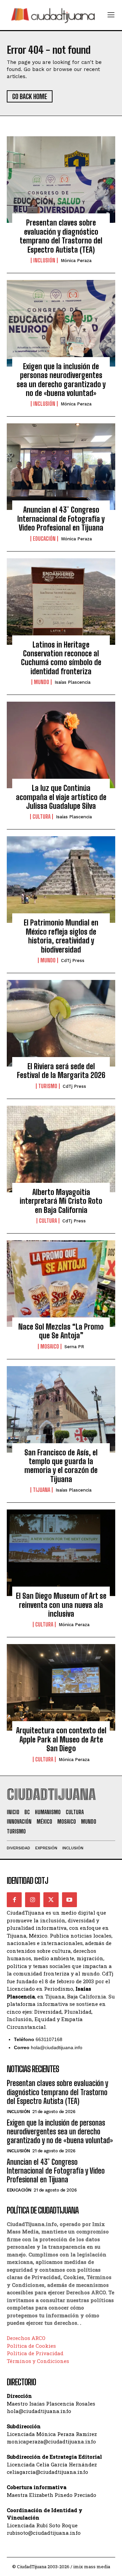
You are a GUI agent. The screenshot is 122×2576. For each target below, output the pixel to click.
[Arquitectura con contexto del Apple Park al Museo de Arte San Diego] (61, 1687)
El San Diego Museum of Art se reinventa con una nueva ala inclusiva (61, 1605)
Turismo (48, 1086)
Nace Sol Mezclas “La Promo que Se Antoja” (61, 1331)
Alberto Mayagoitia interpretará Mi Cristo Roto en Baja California (61, 1201)
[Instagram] (33, 1900)
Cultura (42, 817)
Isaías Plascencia (73, 682)
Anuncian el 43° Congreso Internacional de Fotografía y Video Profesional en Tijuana (61, 519)
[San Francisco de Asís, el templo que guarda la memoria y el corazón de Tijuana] (61, 1409)
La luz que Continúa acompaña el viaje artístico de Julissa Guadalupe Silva (61, 797)
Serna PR (74, 1347)
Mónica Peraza (76, 261)
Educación (44, 539)
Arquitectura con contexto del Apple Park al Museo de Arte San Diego (61, 1739)
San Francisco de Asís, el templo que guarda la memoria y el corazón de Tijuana (61, 1466)
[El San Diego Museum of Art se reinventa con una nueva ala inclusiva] (61, 1553)
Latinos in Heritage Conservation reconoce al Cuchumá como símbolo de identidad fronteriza (61, 658)
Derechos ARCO (26, 2338)
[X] (51, 1900)
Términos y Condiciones (38, 2361)
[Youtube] (69, 1900)
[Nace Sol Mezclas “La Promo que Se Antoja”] (61, 1284)
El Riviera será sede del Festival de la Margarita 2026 (61, 1071)
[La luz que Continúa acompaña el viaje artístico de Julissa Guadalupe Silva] (61, 745)
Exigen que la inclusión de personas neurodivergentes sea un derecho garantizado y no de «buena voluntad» (61, 380)
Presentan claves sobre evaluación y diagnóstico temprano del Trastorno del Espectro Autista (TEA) (61, 236)
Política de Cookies (31, 2346)
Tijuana (42, 1490)
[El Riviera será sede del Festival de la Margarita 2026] (61, 1023)
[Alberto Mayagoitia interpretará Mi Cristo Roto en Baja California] (61, 1149)
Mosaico (50, 1346)
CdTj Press (73, 961)
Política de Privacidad (35, 2353)
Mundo (42, 682)
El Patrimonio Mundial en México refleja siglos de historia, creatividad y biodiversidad (61, 936)
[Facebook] (14, 1900)
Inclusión (44, 260)
